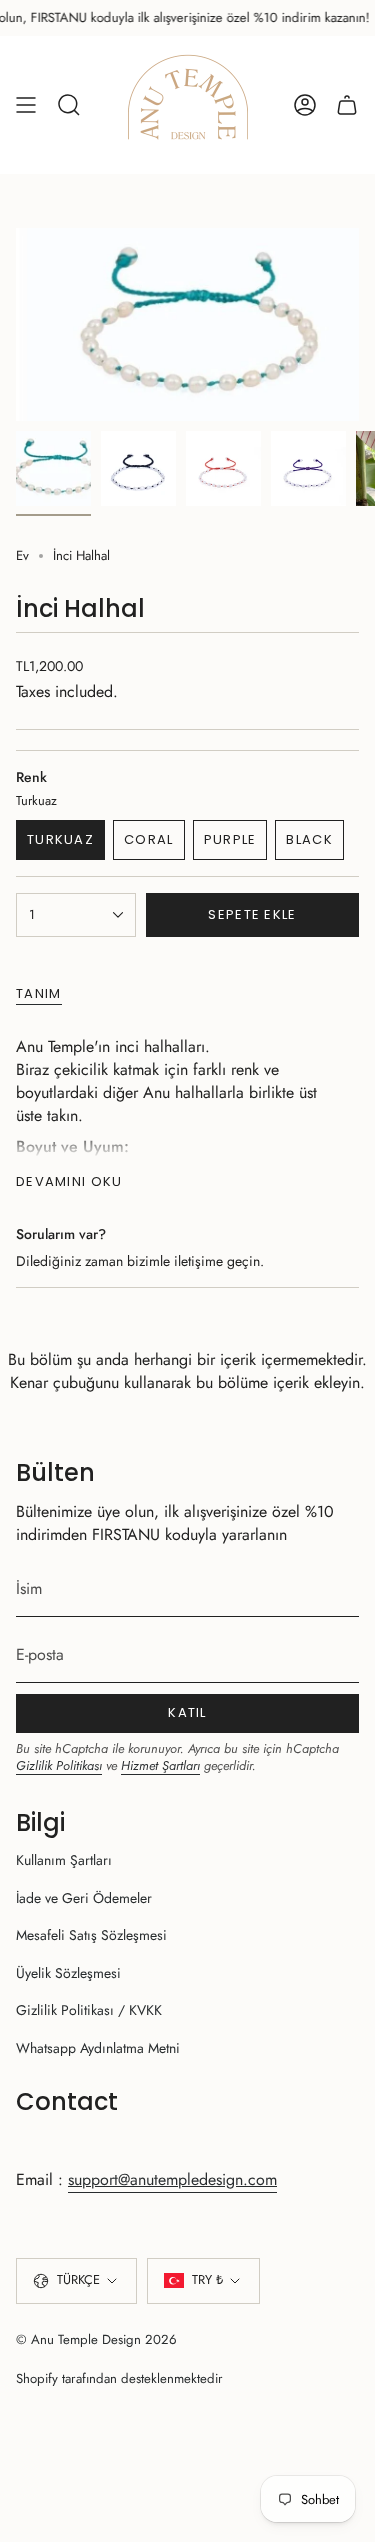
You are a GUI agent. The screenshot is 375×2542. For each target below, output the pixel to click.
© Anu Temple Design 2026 (96, 2339)
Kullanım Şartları (64, 1860)
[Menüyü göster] (26, 105)
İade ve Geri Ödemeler (84, 1898)
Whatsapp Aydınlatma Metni (98, 2048)
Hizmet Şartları (160, 1765)
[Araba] (347, 105)
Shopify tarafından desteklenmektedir (119, 2378)
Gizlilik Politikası (59, 1765)
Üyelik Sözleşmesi (68, 1973)
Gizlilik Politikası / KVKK (89, 2010)
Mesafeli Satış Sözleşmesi (91, 1935)
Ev (22, 555)
